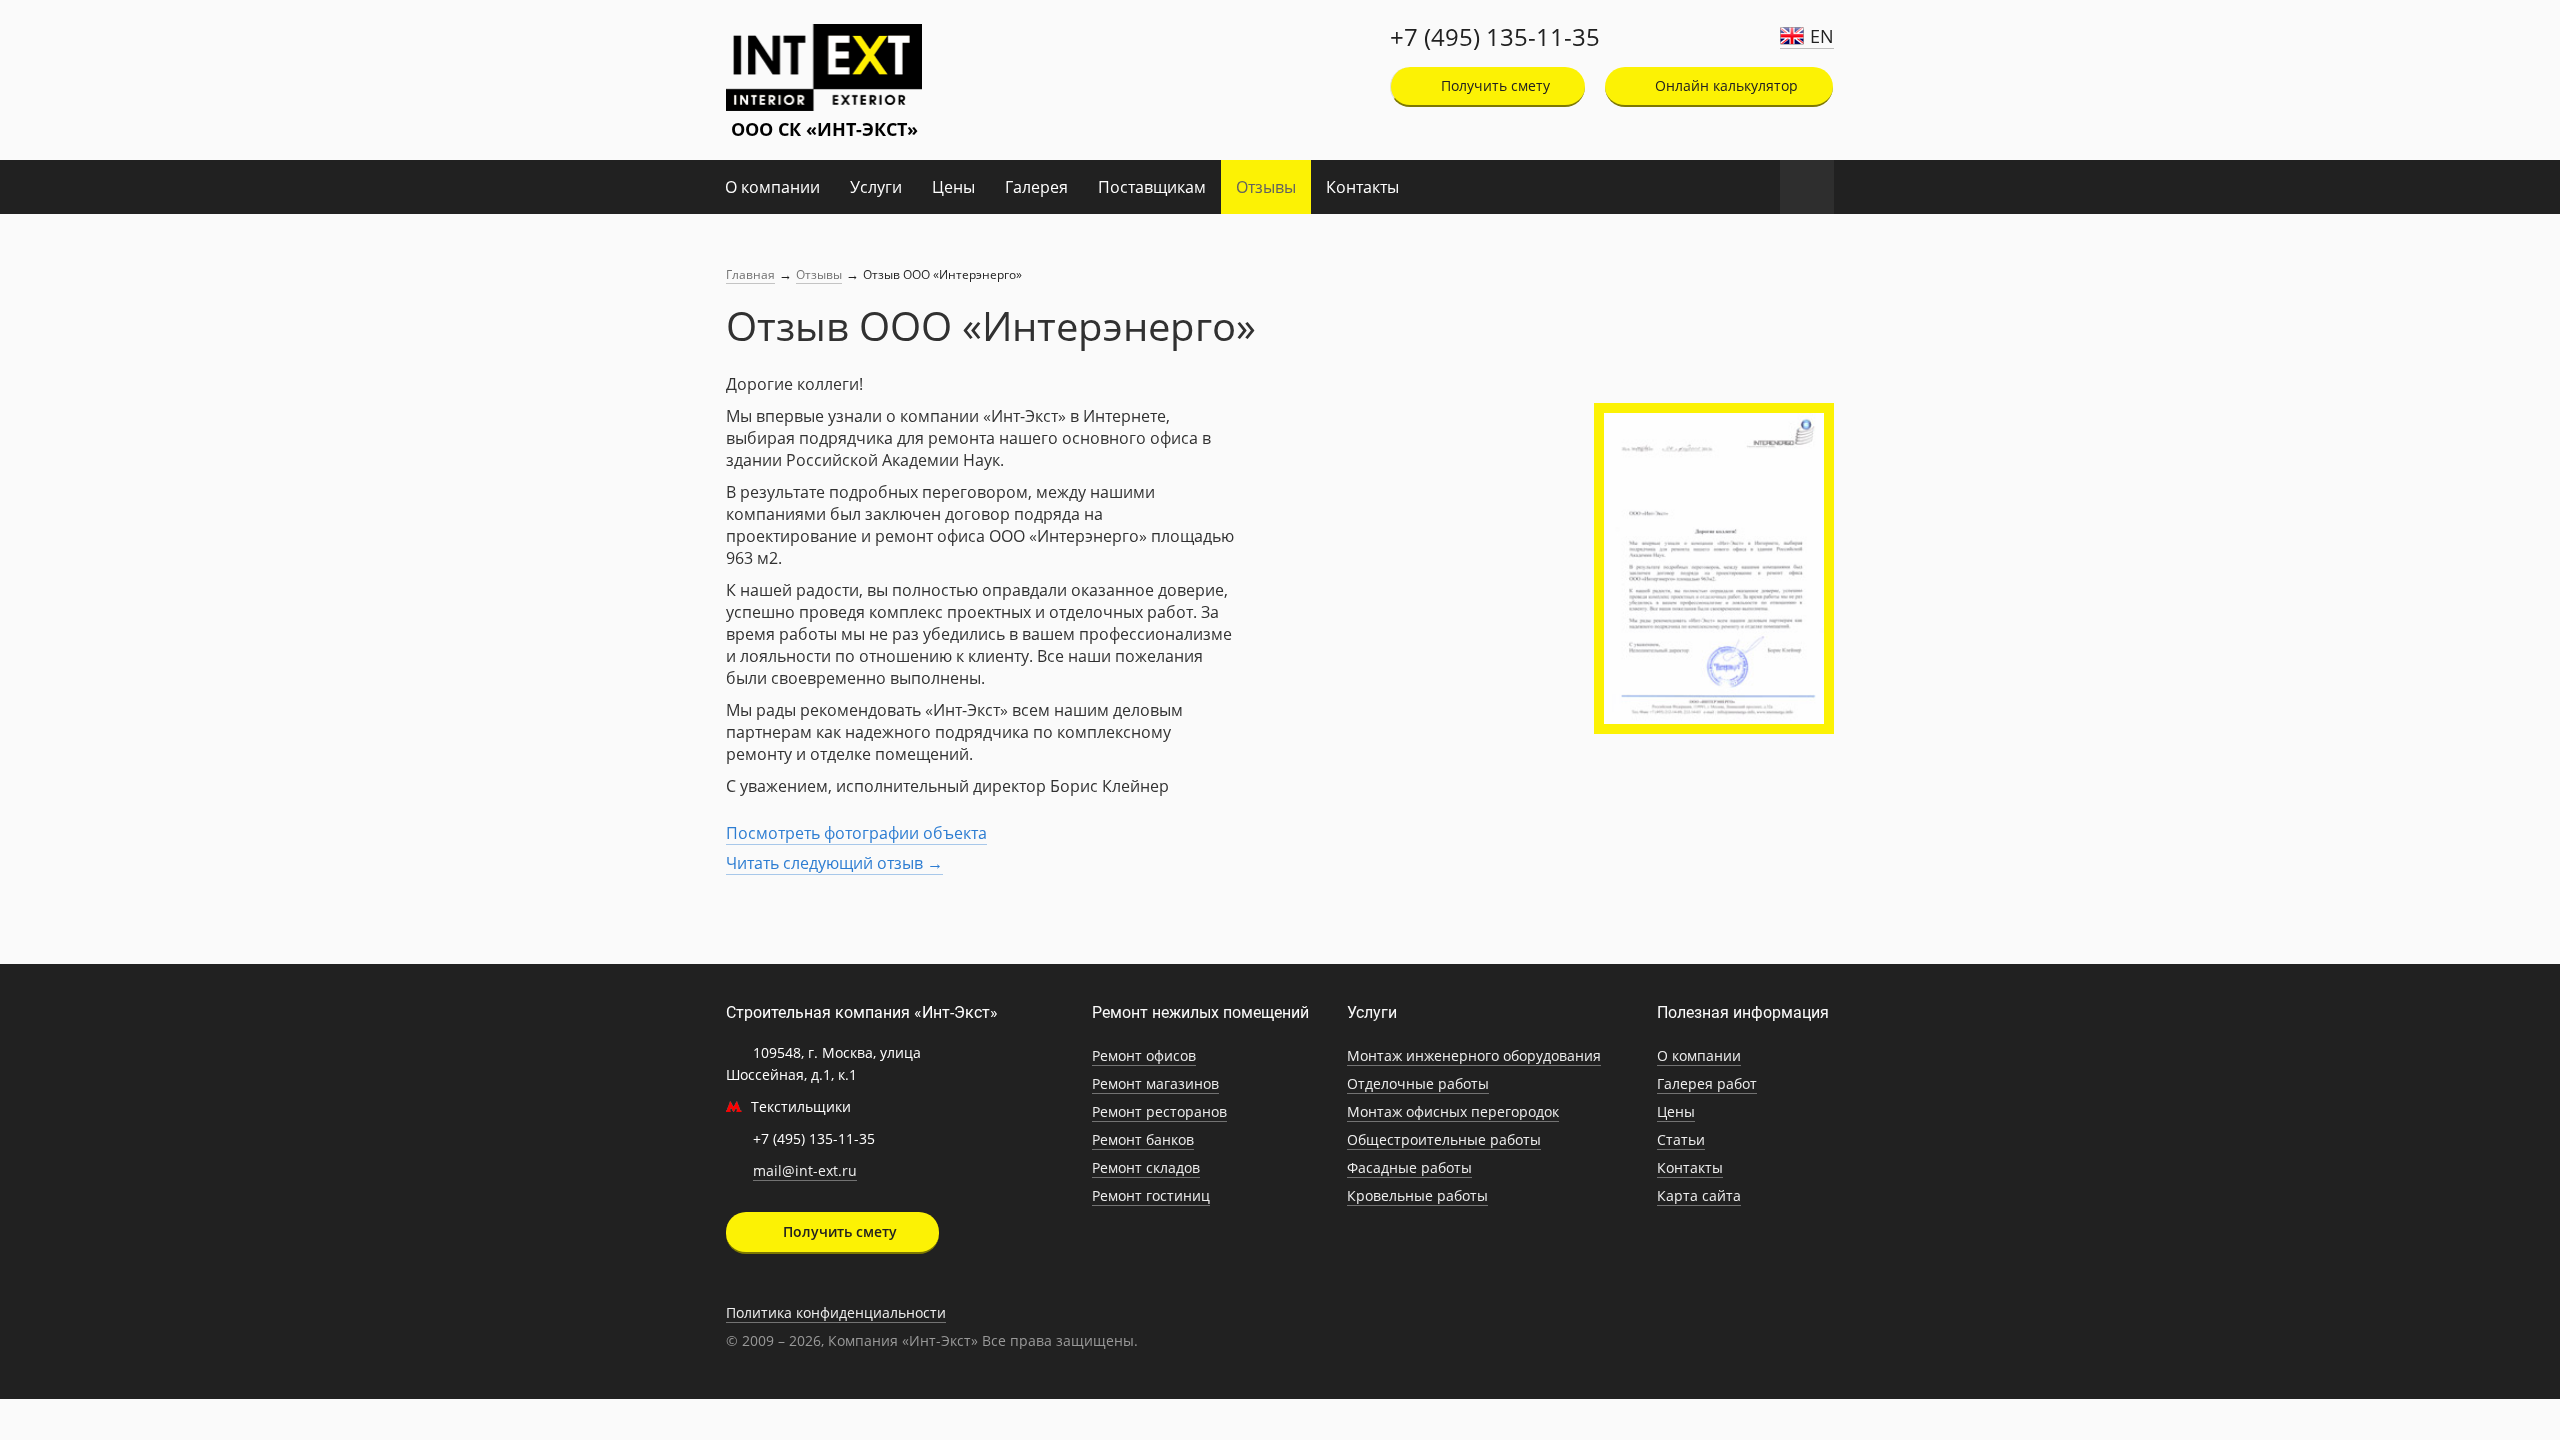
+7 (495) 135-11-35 (1495, 37)
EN (1822, 36)
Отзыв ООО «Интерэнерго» (942, 274)
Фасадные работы (1409, 1167)
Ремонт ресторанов (1159, 1111)
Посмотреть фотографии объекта (856, 833)
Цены (953, 187)
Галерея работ (1707, 1083)
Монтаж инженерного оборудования (1474, 1055)
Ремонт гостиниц (1151, 1195)
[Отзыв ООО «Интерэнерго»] (1714, 568)
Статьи (1681, 1139)
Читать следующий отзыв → (834, 863)
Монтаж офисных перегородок (1453, 1111)
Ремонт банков (1143, 1139)
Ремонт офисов (1144, 1055)
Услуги (876, 187)
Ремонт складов (1146, 1167)
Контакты (1362, 187)
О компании (772, 187)
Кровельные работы (1417, 1195)
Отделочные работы (1418, 1083)
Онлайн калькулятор (1724, 85)
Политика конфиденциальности (836, 1312)
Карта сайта (1699, 1195)
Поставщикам (1152, 187)
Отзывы (1266, 187)
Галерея (1036, 187)
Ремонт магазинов (1155, 1083)
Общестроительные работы (1444, 1139)
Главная (750, 274)
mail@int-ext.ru (805, 1170)
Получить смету (1493, 85)
